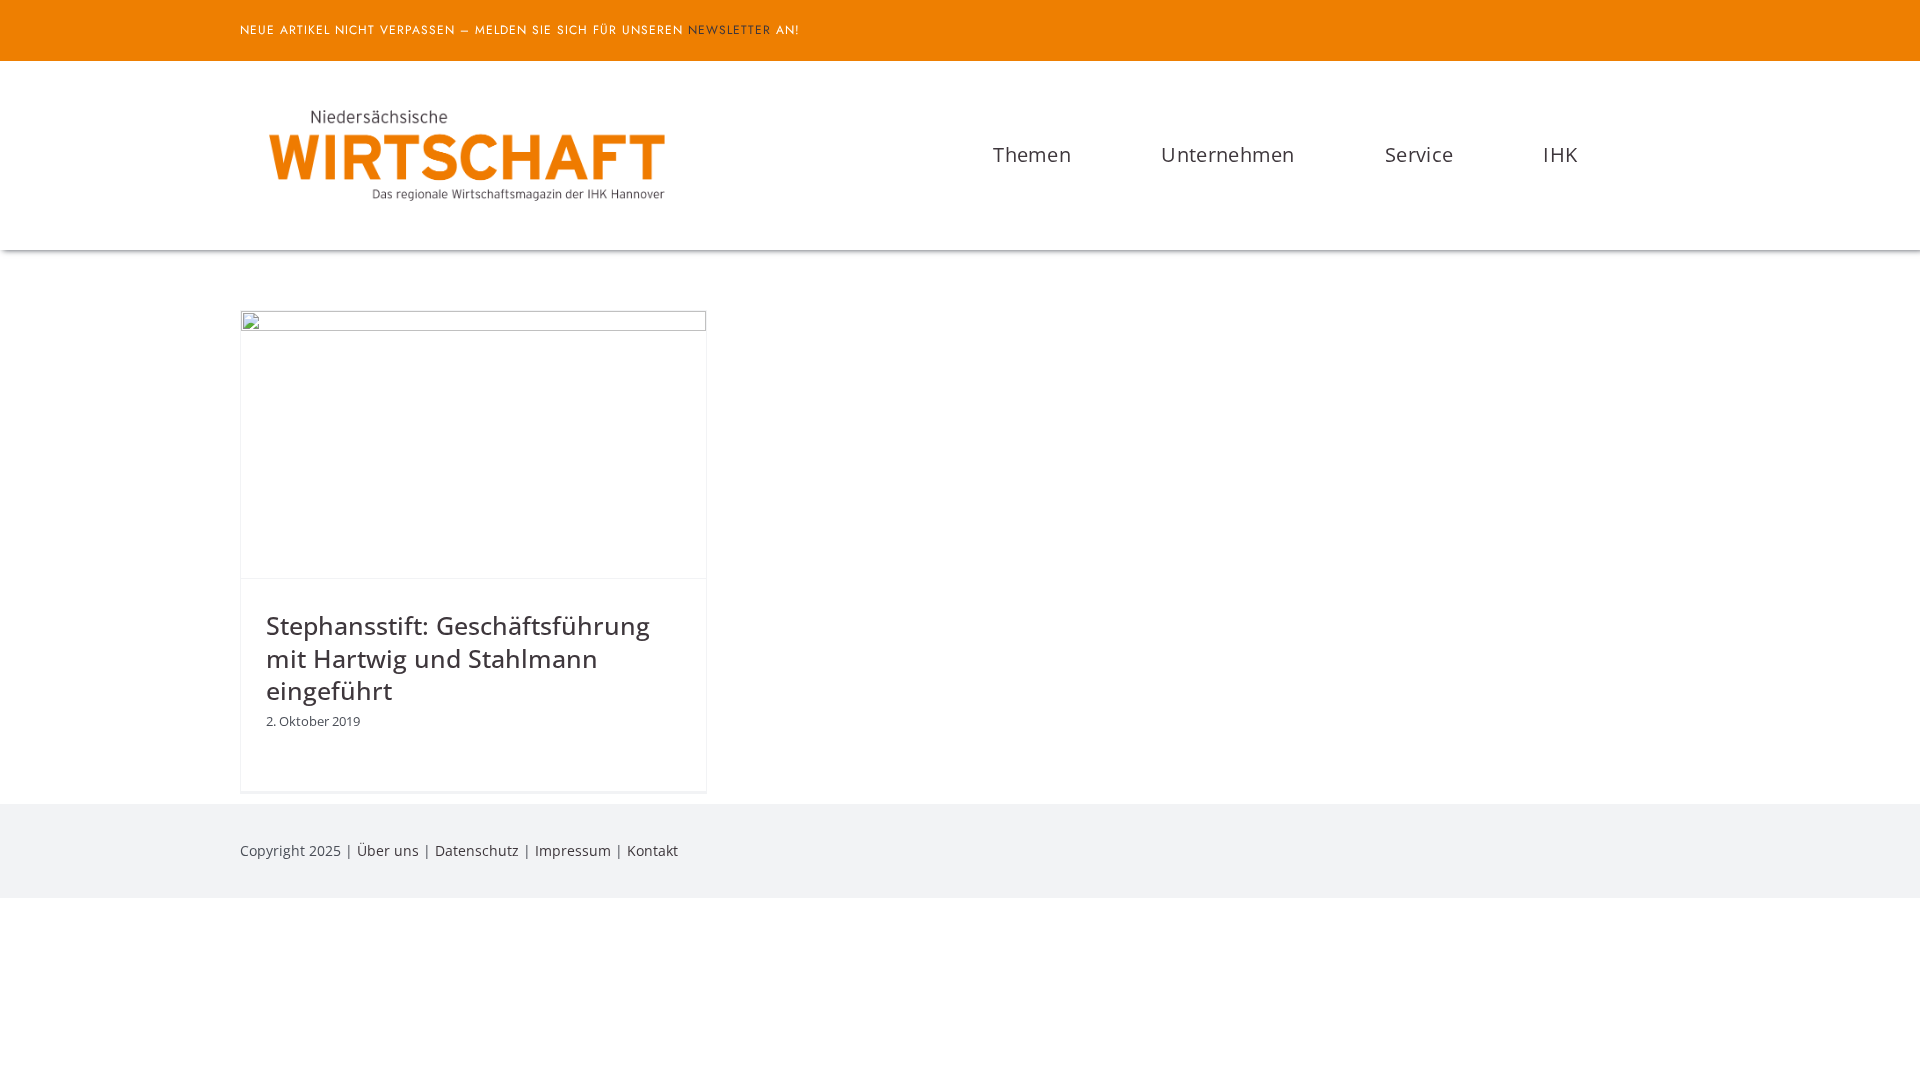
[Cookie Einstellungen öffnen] (44, 1054)
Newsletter (729, 30)
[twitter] (1674, 30)
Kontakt (652, 850)
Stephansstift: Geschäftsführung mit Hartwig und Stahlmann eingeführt (458, 657)
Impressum (573, 850)
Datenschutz (477, 850)
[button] (1674, 155)
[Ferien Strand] (465, 99)
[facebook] (1642, 30)
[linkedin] (1674, 851)
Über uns (388, 850)
